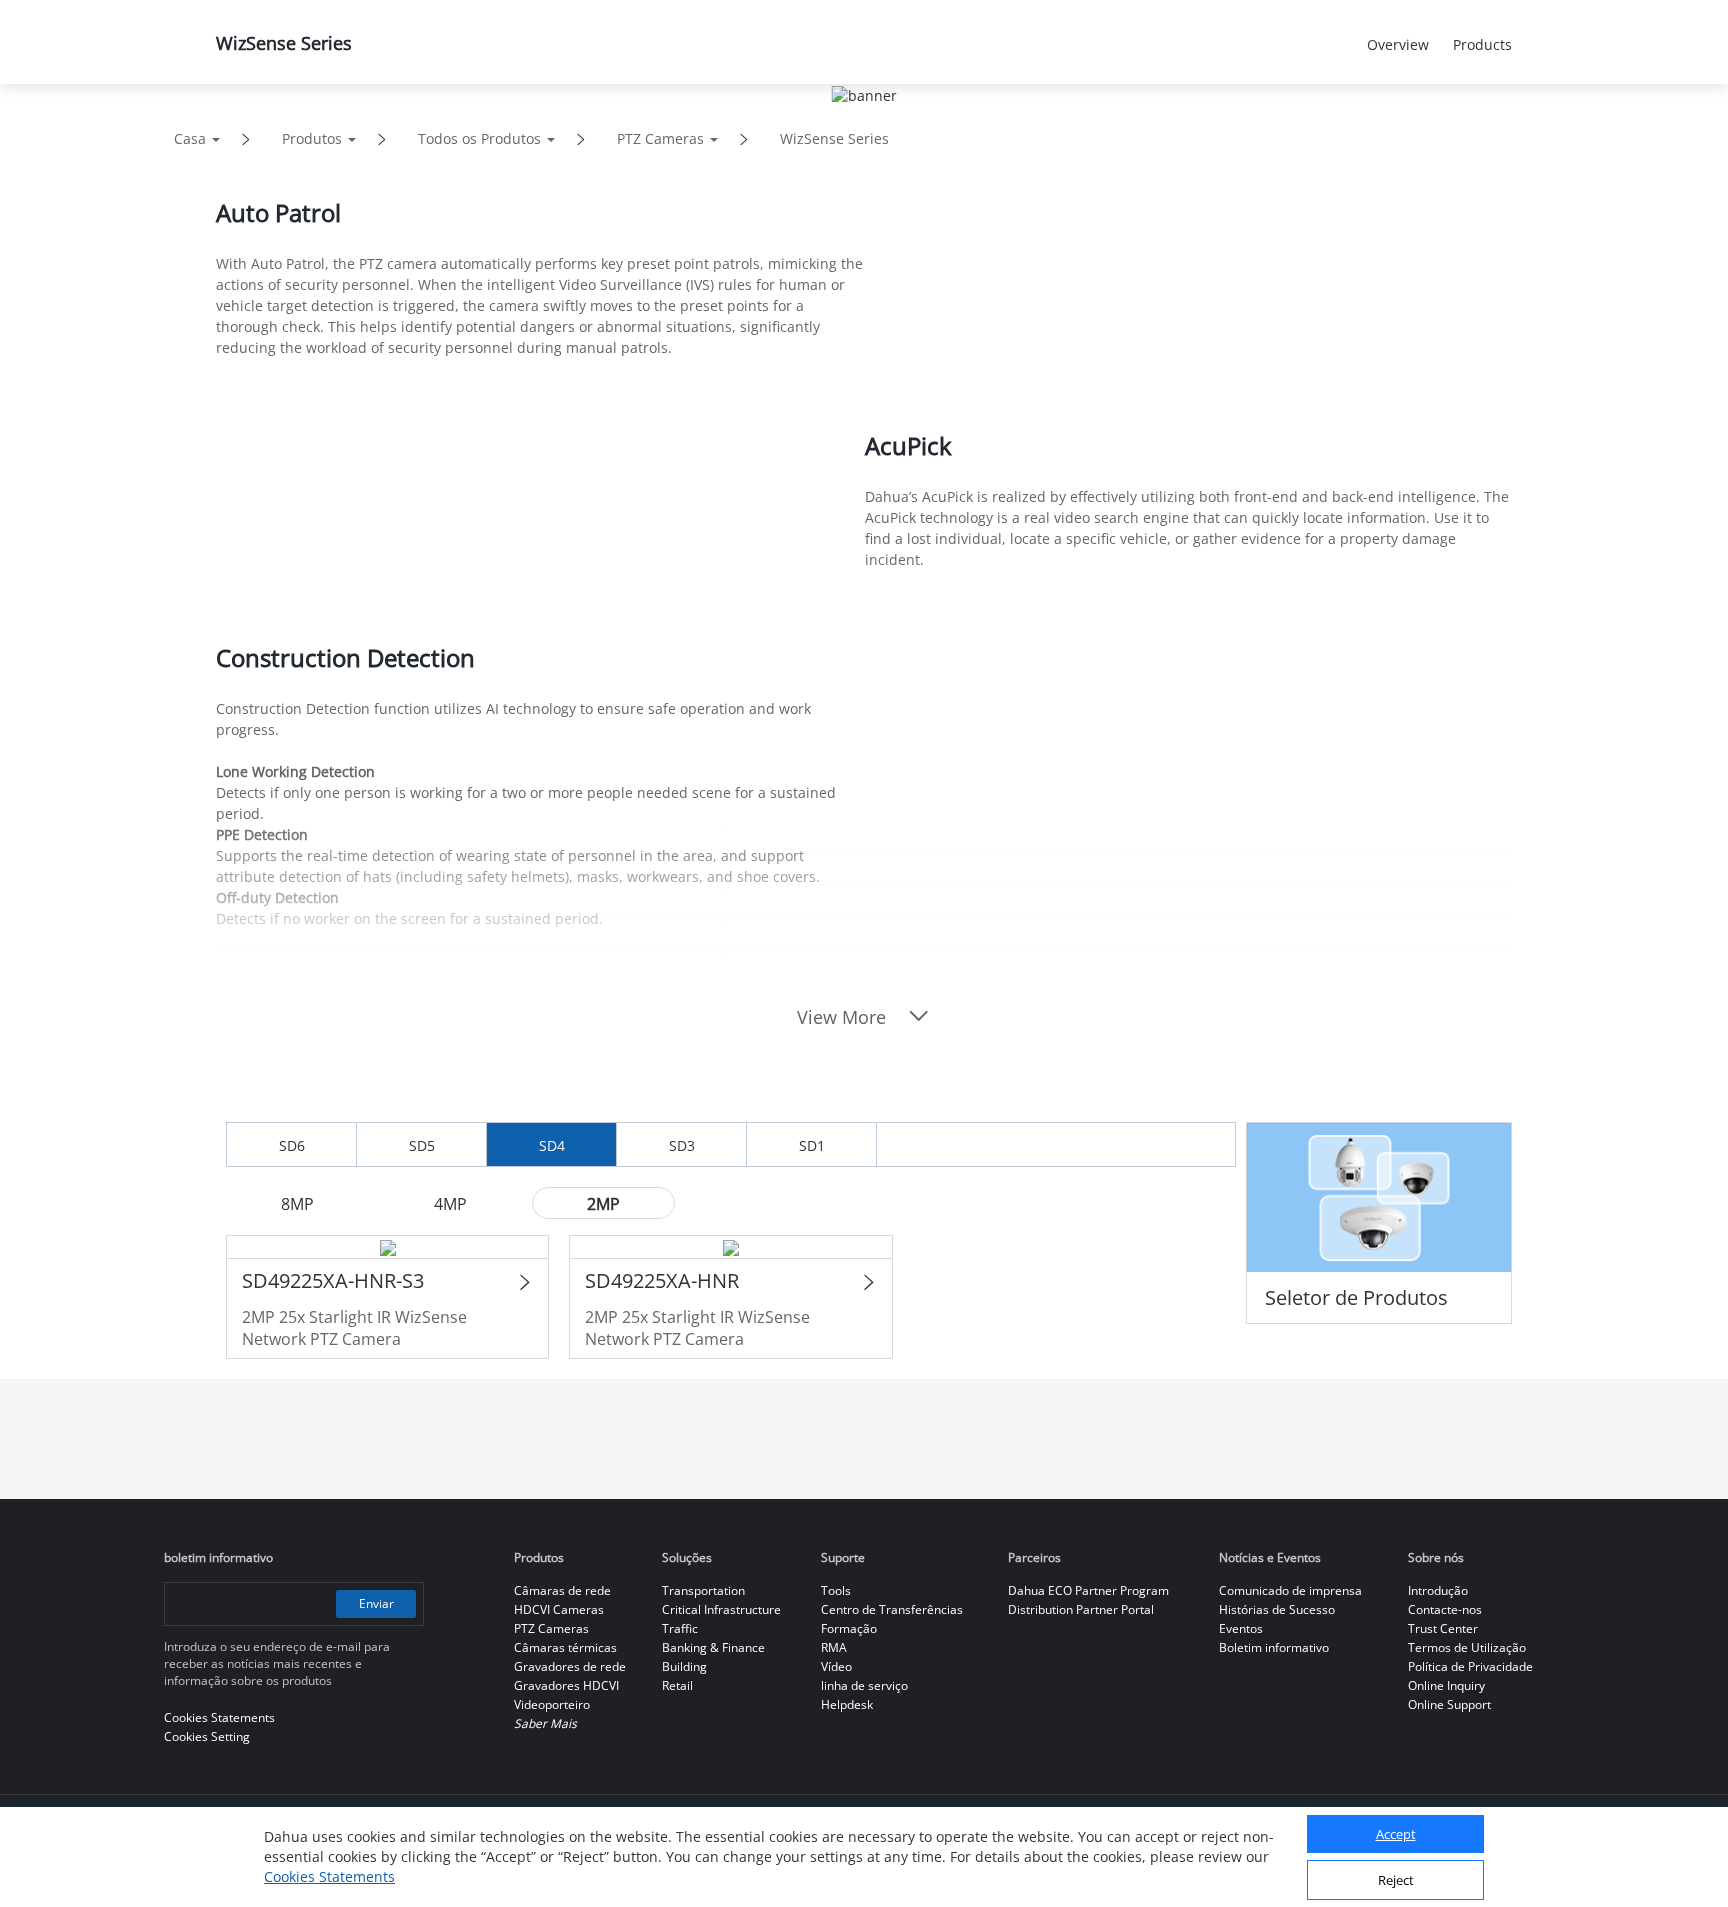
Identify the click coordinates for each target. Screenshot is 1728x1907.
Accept (1396, 1834)
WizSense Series (834, 138)
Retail (677, 1685)
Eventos (1241, 1628)
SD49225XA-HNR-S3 (333, 1280)
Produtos (312, 138)
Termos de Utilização (1467, 1647)
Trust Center (1443, 1628)
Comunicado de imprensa (1290, 1590)
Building (684, 1666)
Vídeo (836, 1666)
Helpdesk (847, 1704)
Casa (190, 138)
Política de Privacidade (1470, 1666)
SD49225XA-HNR (662, 1280)
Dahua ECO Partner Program (1088, 1590)
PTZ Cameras (660, 138)
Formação (849, 1628)
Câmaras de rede (562, 1590)
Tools (836, 1590)
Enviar (376, 1603)
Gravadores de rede (570, 1666)
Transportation (703, 1590)
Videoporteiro (552, 1704)
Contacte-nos (1445, 1609)
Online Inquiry (1446, 1685)
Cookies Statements (329, 1876)
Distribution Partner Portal (1081, 1609)
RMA (834, 1647)
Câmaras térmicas (565, 1647)
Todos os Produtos (479, 138)
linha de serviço (864, 1685)
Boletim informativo (1274, 1647)
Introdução (1438, 1590)
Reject (1396, 1880)
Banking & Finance (713, 1647)
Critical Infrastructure (721, 1609)
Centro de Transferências (892, 1609)
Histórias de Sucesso (1277, 1609)
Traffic (680, 1628)
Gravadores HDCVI (566, 1685)
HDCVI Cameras (559, 1609)
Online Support (1449, 1704)
